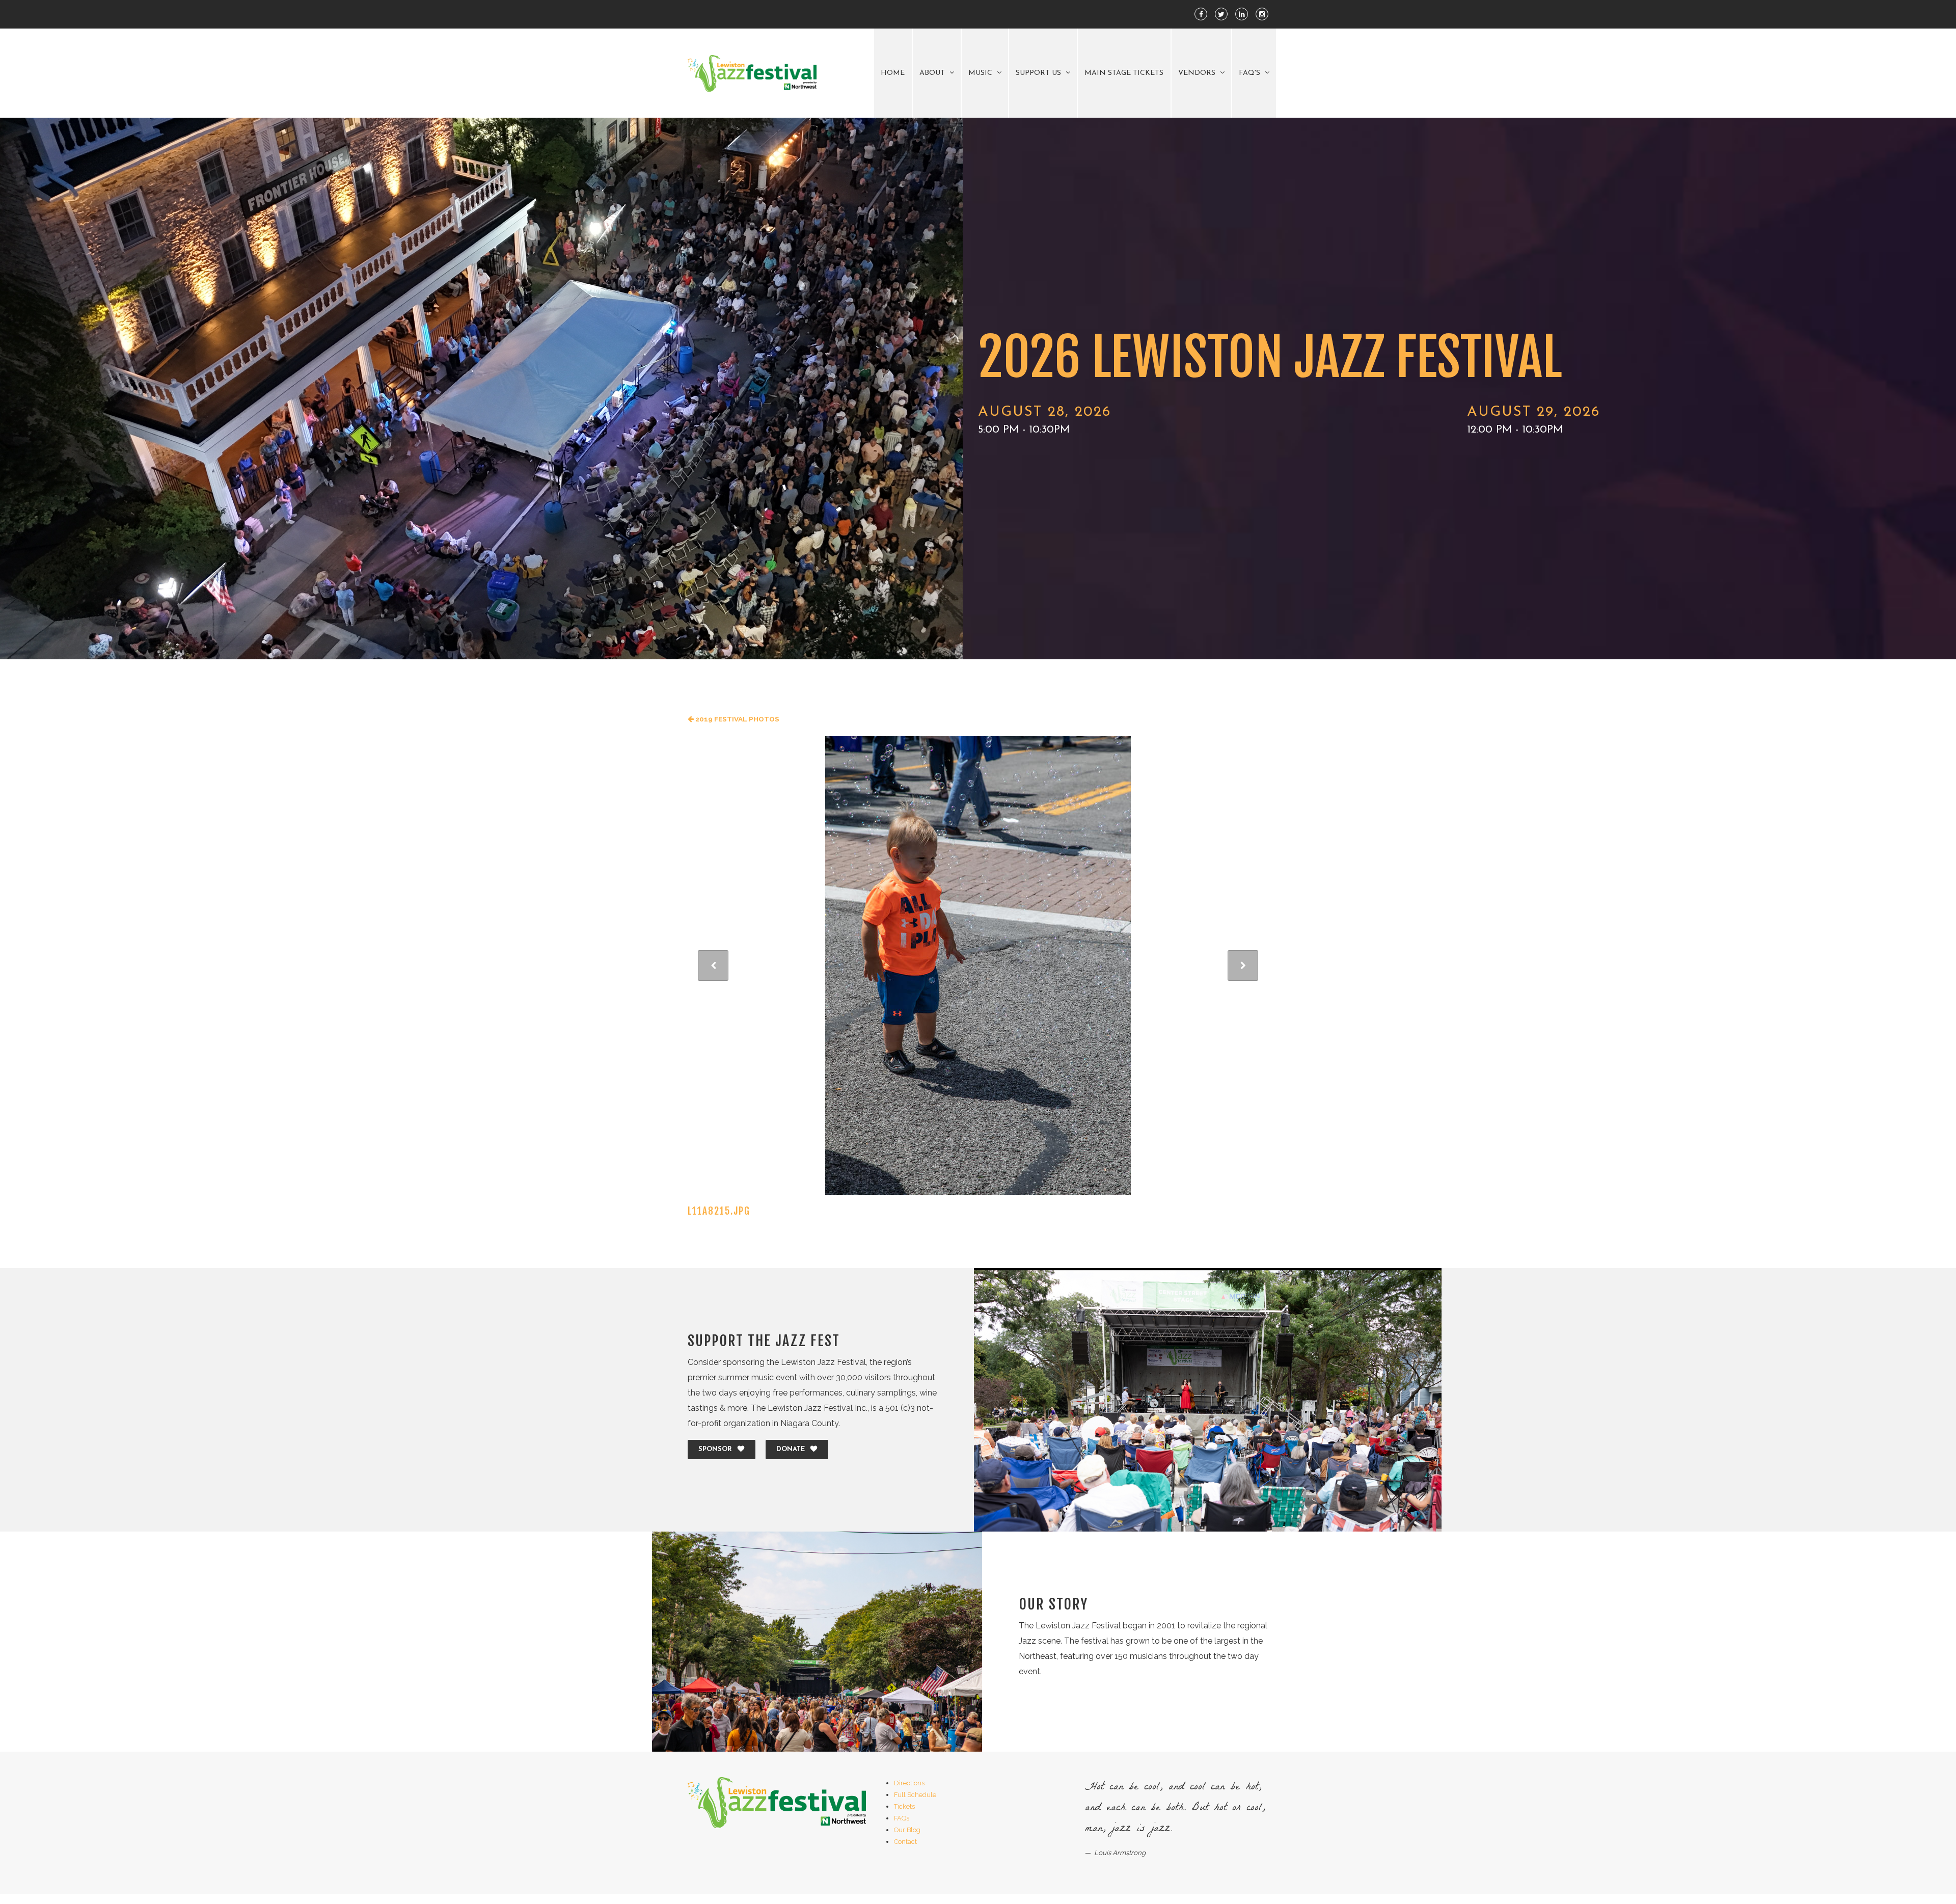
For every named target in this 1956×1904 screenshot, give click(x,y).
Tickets (904, 1806)
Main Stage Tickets (1124, 73)
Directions (909, 1783)
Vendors (1198, 73)
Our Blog (907, 1830)
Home (893, 73)
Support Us (1039, 73)
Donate (791, 1449)
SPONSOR (715, 1449)
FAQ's (1251, 73)
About (933, 73)
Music (981, 73)
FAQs (902, 1818)
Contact (905, 1842)
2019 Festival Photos (737, 719)
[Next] (1243, 966)
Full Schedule (915, 1795)
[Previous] (713, 966)
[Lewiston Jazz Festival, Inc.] (752, 74)
